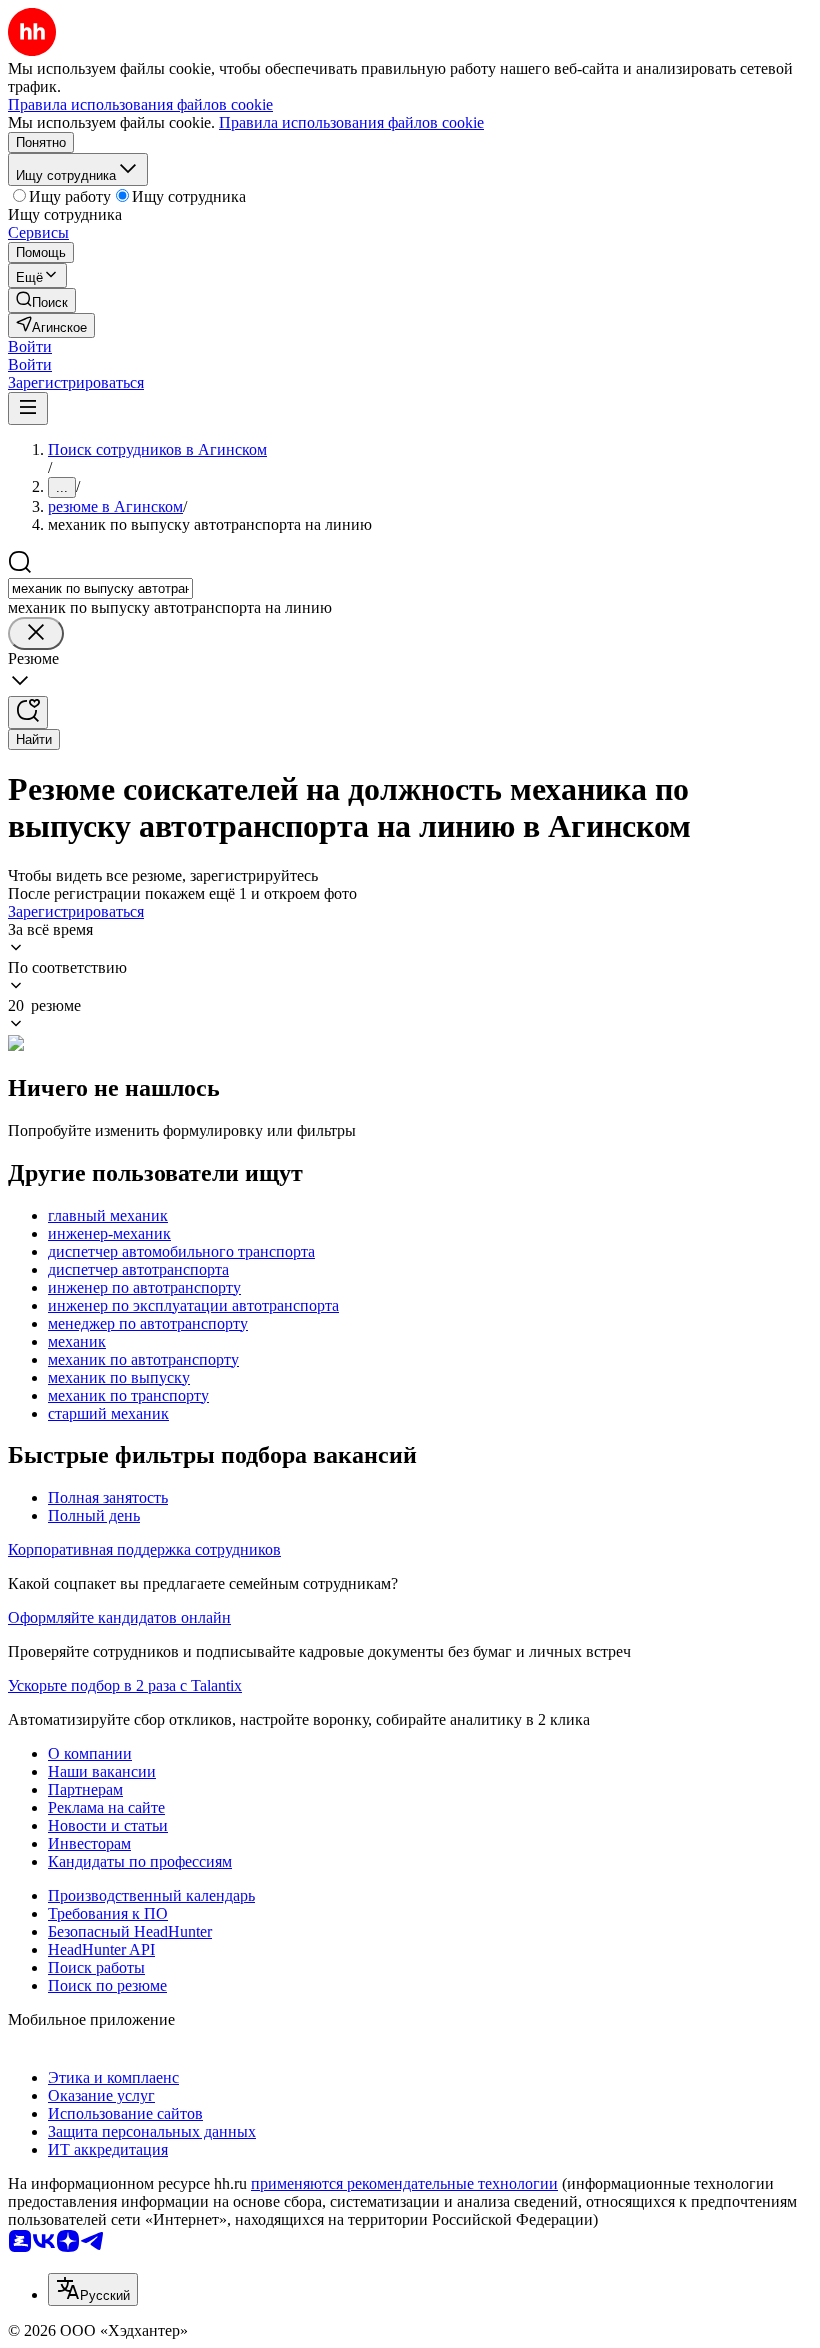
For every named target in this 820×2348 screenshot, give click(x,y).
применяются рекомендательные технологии (404, 2183)
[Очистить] (36, 633)
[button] (30, 346)
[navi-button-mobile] (28, 408)
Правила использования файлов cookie (351, 122)
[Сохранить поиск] (28, 712)
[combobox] (100, 588)
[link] (42, 300)
